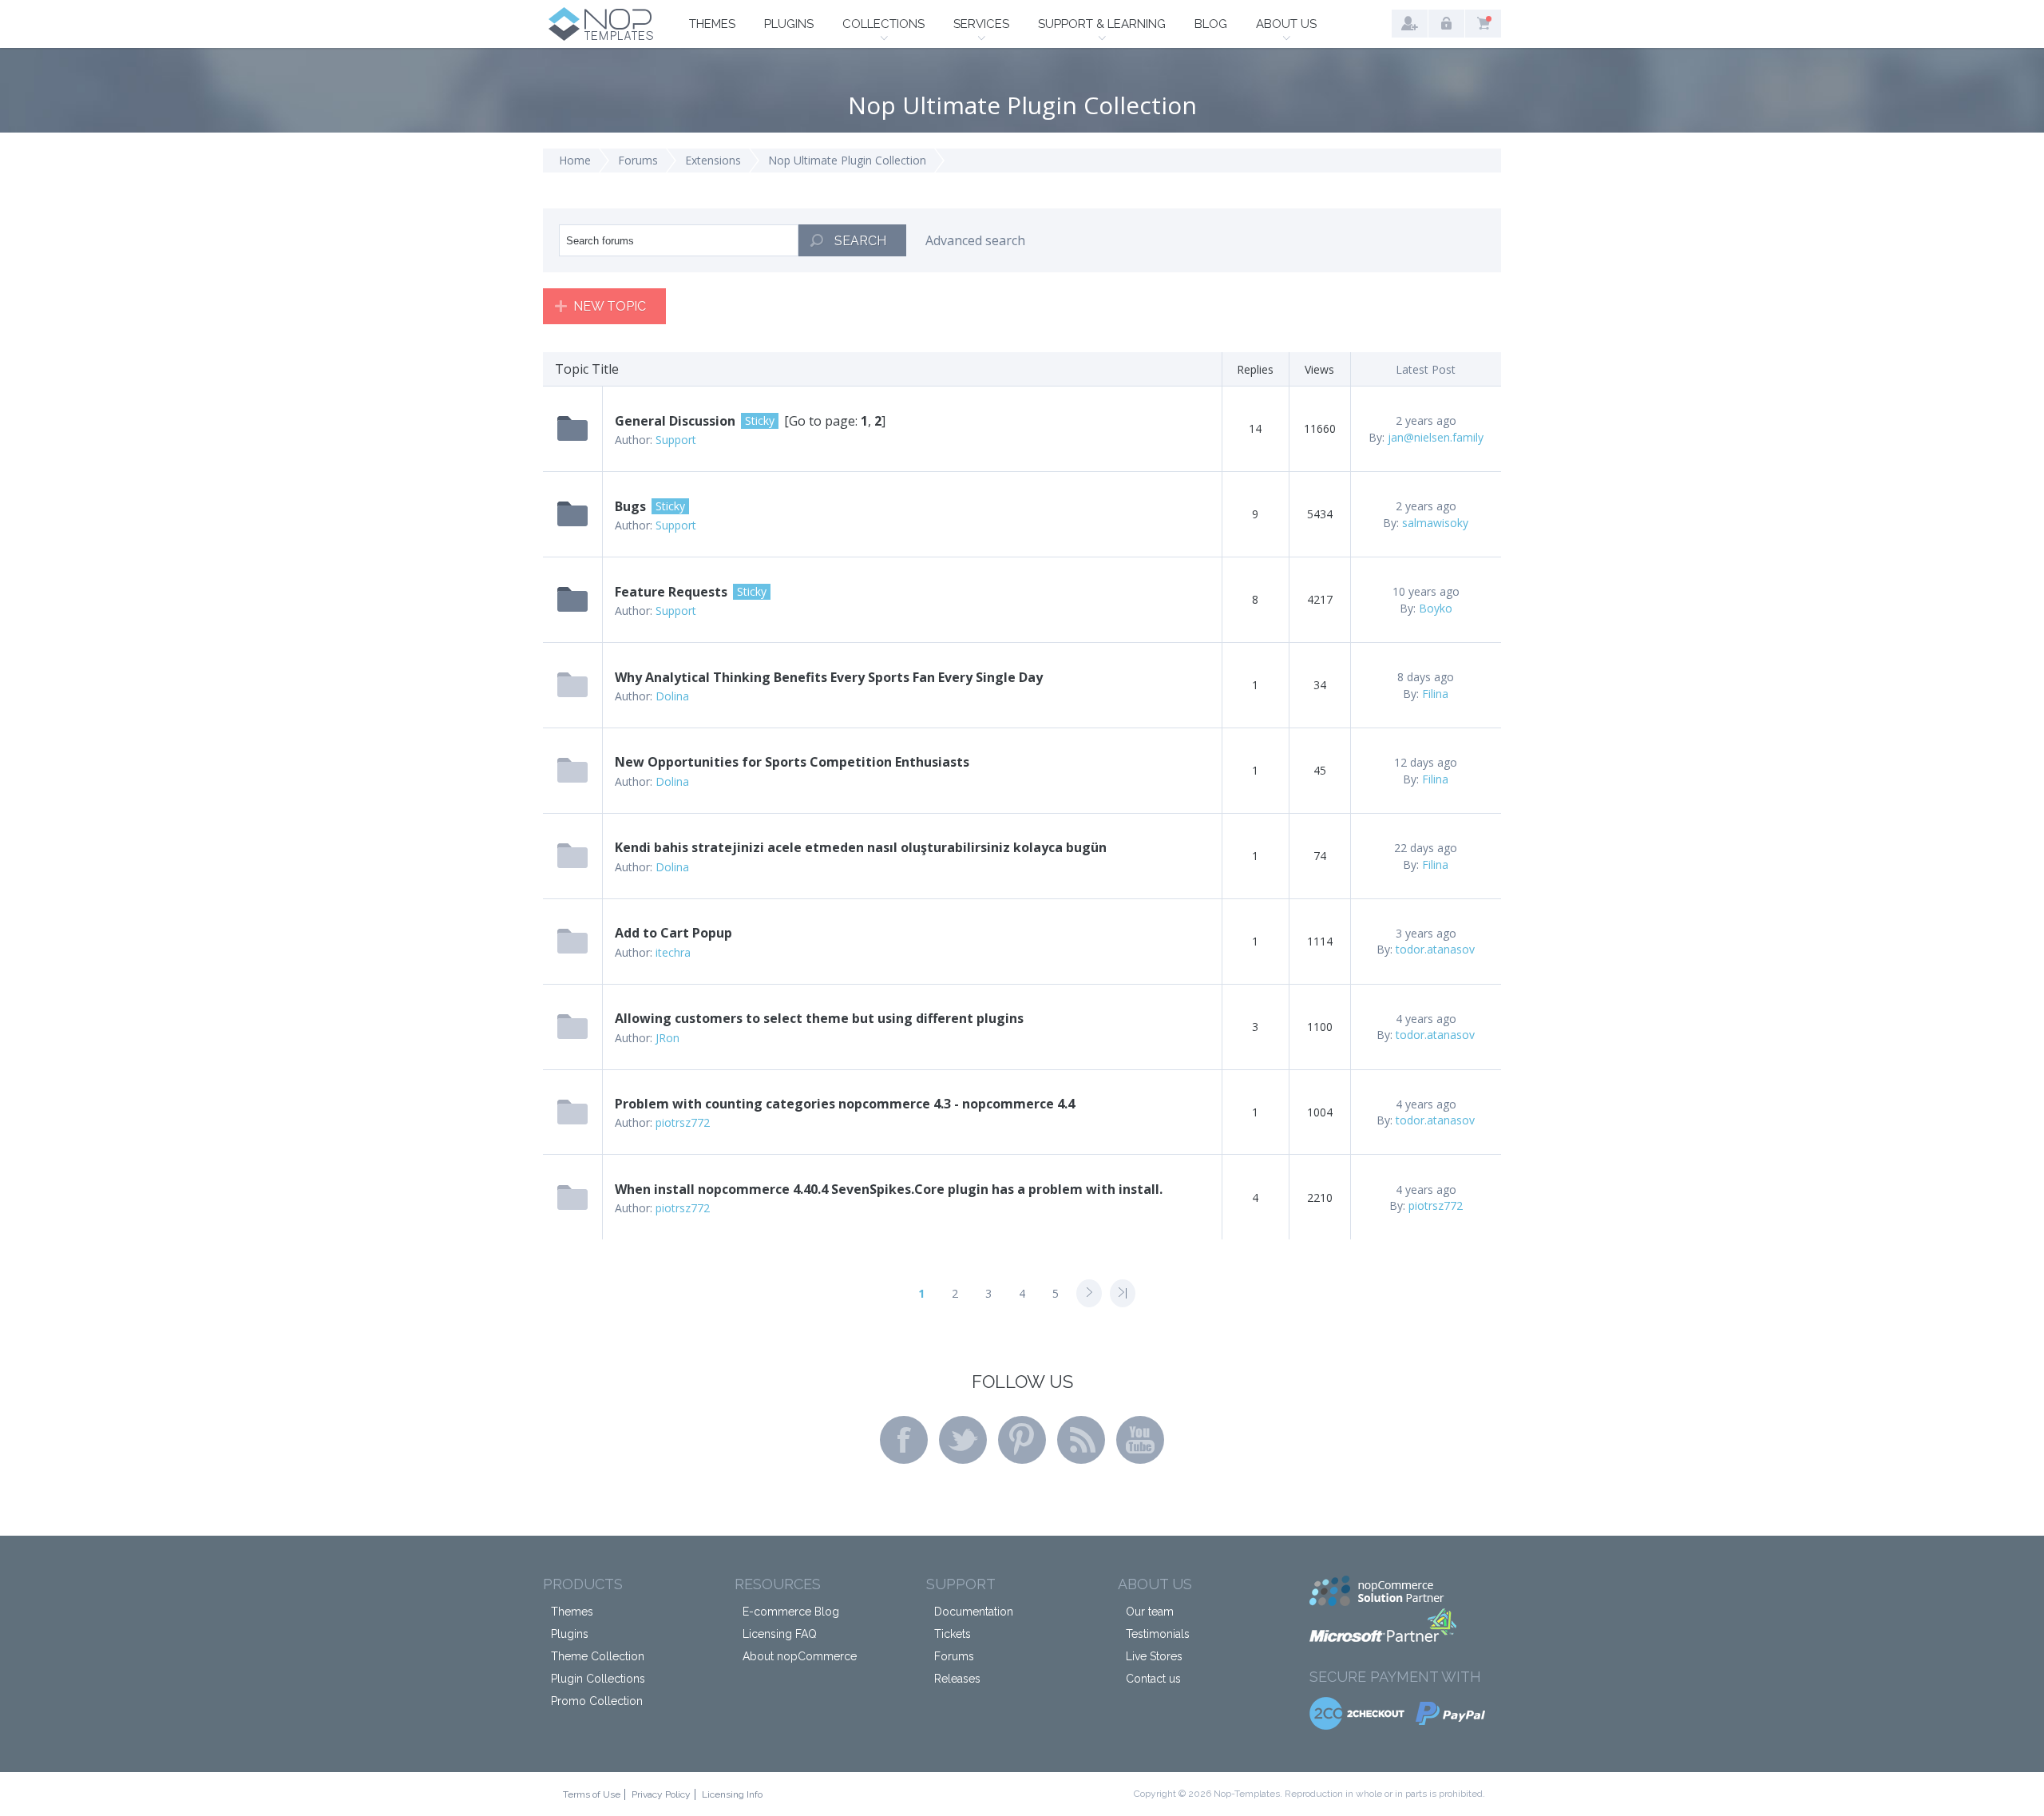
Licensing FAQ (780, 1634)
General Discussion (675, 421)
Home (575, 160)
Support (676, 440)
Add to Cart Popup (673, 933)
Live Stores (1154, 1656)
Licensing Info (732, 1794)
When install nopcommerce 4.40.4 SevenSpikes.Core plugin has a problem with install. (889, 1189)
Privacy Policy (661, 1794)
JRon (667, 1038)
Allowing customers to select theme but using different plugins (819, 1018)
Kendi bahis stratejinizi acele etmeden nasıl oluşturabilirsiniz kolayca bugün (861, 847)
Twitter (963, 1440)
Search (860, 241)
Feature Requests (671, 592)
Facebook (904, 1440)
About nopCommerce (800, 1656)
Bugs (630, 506)
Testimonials (1158, 1634)
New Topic (610, 306)
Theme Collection (598, 1656)
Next (1089, 1293)
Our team (1150, 1612)
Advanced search (975, 240)
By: (1377, 437)
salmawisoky (1435, 523)
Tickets (953, 1634)
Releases (957, 1679)
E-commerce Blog (791, 1612)
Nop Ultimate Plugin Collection (847, 160)
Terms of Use (592, 1794)
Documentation (974, 1612)
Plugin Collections (598, 1679)
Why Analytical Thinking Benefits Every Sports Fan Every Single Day (829, 677)
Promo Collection (597, 1701)
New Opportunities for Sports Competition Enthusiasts (792, 762)
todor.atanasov (1435, 949)
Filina (1435, 694)
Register (1410, 24)
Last (1123, 1293)
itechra (673, 952)
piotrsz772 (683, 1122)
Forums (638, 160)
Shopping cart (1483, 24)
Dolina (672, 696)
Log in (1446, 24)
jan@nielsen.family (1436, 437)
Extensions (713, 160)
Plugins (789, 24)
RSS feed (1081, 1440)
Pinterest (1022, 1440)
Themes (712, 24)
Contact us (1153, 1679)
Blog (1211, 24)
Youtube (1140, 1440)
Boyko (1436, 608)
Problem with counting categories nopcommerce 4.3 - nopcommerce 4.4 (845, 1104)
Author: (634, 440)
